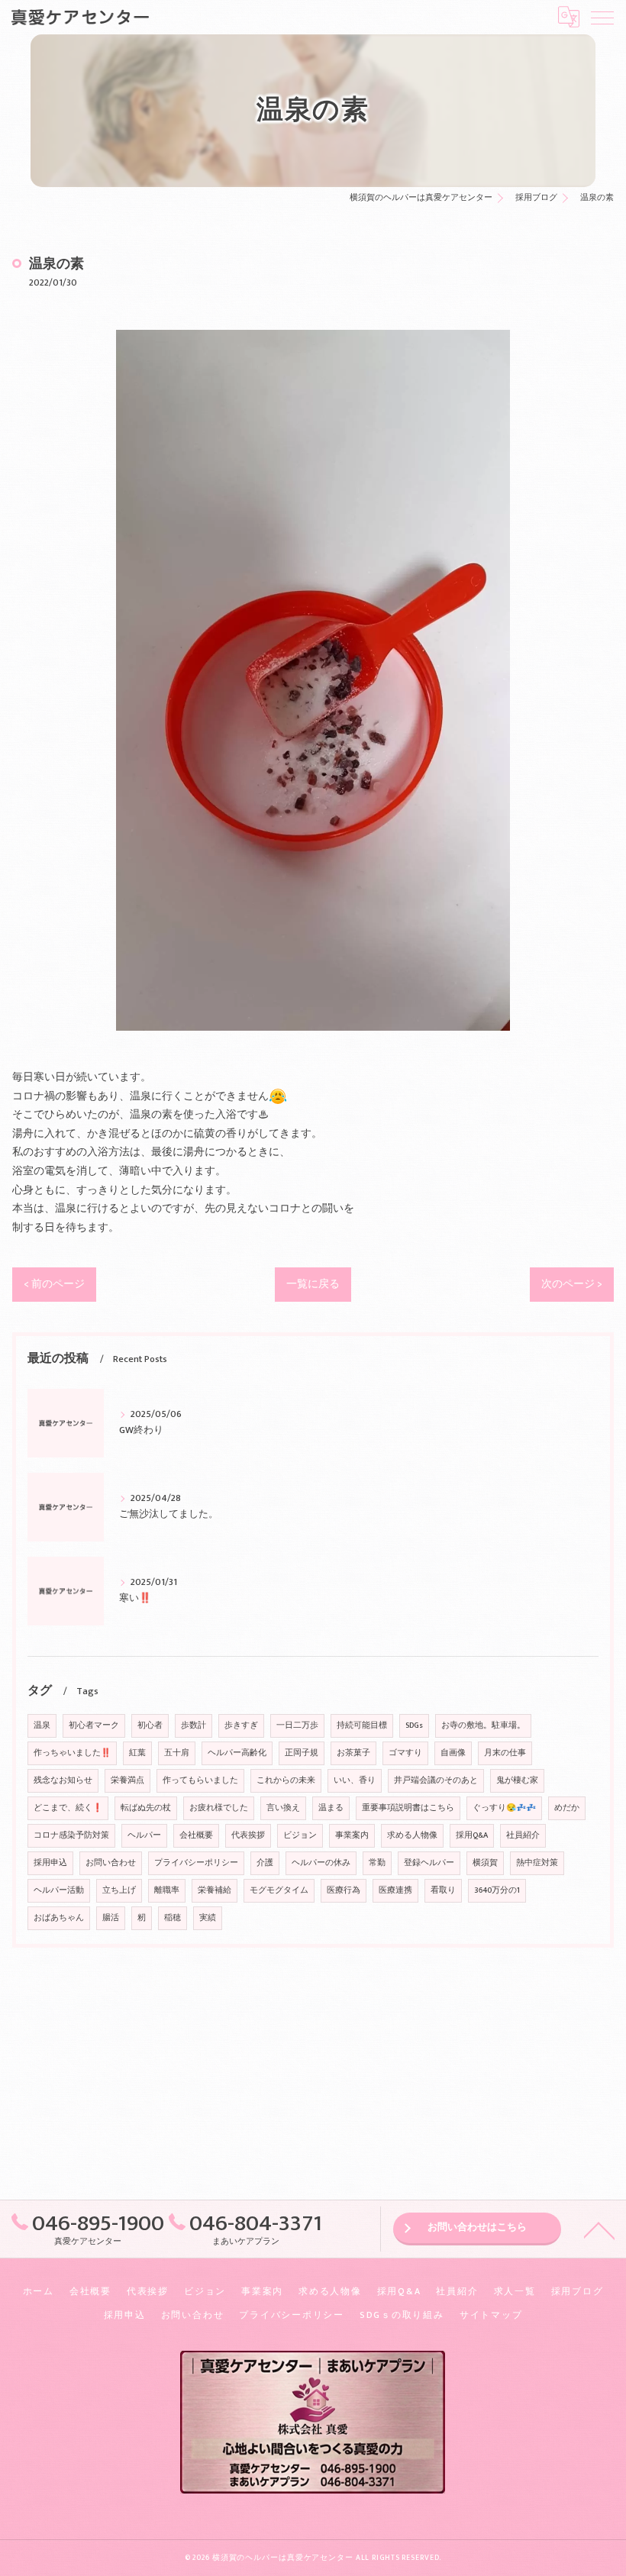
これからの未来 (286, 1780)
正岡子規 (302, 1753)
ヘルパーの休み (321, 1863)
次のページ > (572, 1284)
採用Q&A (472, 1835)
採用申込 (50, 1863)
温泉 (42, 1725)
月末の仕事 (505, 1753)
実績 (208, 1918)
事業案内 (352, 1835)
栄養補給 (215, 1890)
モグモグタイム (279, 1890)
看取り (443, 1890)
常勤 (377, 1863)
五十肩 (177, 1753)
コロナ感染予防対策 (71, 1835)
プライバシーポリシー (196, 1863)
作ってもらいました (200, 1780)
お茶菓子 (353, 1753)
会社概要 (196, 1835)
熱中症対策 (537, 1863)
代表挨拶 (248, 1835)
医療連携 (395, 1890)
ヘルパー (144, 1835)
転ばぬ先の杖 (146, 1808)
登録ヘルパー (429, 1863)
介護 (265, 1863)
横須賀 (485, 1863)
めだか (567, 1808)
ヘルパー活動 (59, 1890)
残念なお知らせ (63, 1780)
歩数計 (194, 1725)
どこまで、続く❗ (68, 1808)
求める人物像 (412, 1835)
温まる (331, 1808)
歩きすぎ (241, 1725)
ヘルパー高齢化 (237, 1753)
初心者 (150, 1725)
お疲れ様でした (219, 1808)
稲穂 (173, 1918)
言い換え (283, 1808)
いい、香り (355, 1780)
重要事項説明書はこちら (408, 1808)
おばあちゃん (59, 1918)
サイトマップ (491, 2315)
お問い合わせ (111, 1863)
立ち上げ (119, 1890)
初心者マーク (94, 1725)
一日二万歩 (297, 1725)
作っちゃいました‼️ (72, 1753)
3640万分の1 (497, 1890)
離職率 (167, 1890)
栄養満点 (127, 1780)
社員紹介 (523, 1835)
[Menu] (602, 17)
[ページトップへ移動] (599, 2229)
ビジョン (300, 1835)
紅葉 (137, 1753)
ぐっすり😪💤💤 (504, 1808)
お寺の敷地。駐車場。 (483, 1725)
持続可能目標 (362, 1725)
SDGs (414, 1725)
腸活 (111, 1918)
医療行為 (344, 1890)
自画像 (453, 1753)
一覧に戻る (313, 1284)
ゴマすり (405, 1753)
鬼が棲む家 (517, 1780)
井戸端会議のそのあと (436, 1780)
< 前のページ (54, 1284)
